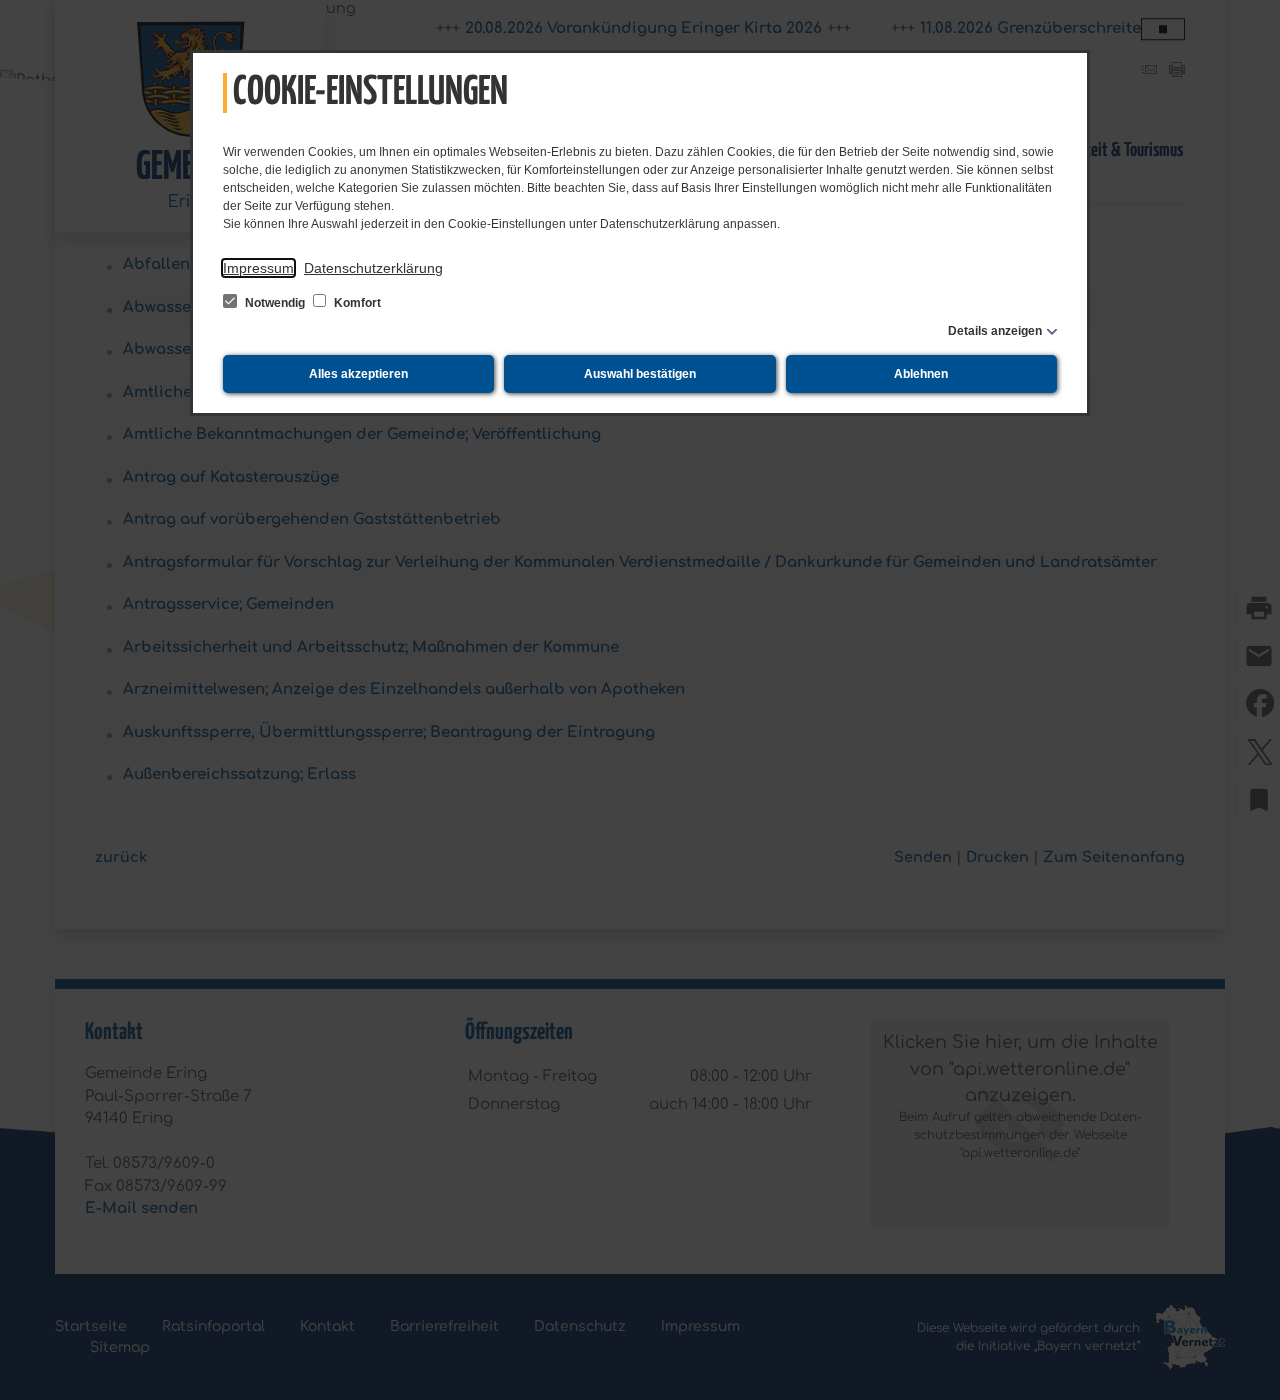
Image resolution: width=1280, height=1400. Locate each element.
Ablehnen (921, 374)
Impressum (258, 268)
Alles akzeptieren (358, 374)
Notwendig (275, 303)
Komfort (356, 303)
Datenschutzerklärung (373, 268)
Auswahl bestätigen (640, 374)
